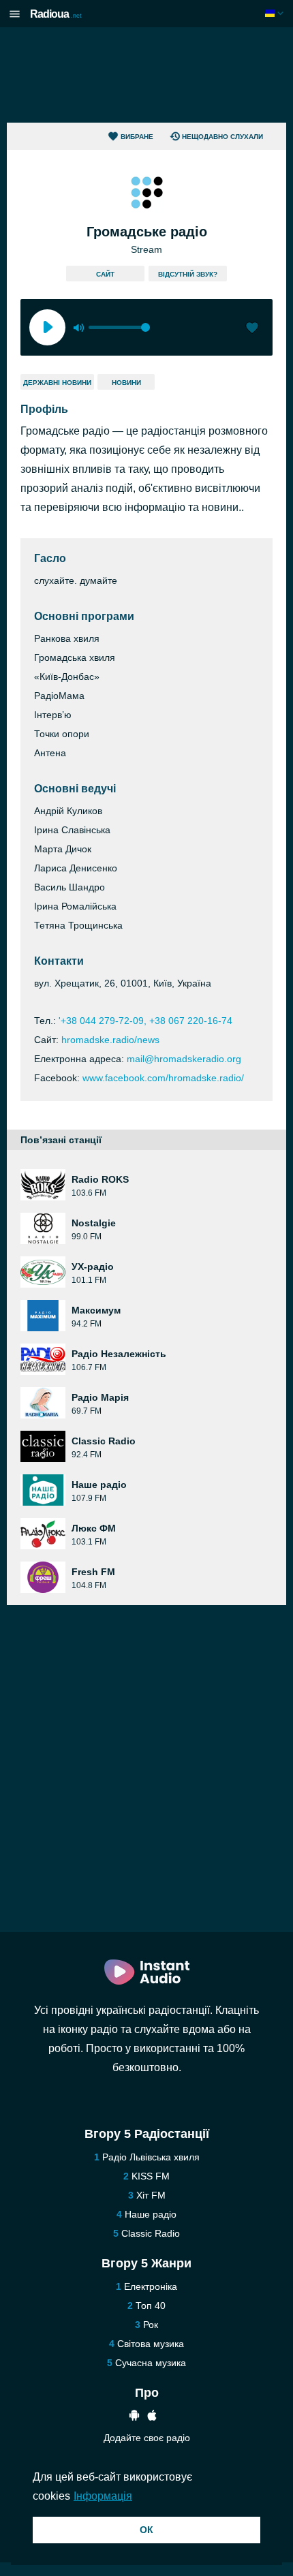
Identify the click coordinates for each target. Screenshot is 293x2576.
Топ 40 (151, 2306)
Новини (126, 383)
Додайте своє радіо (147, 2438)
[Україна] (276, 13)
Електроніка (151, 2286)
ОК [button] (146, 2530)
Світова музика (151, 2344)
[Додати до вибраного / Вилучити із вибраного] (252, 329)
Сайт (105, 274)
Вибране (137, 137)
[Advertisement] (146, 75)
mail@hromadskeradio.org (184, 1059)
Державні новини (57, 383)
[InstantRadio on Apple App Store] (152, 2417)
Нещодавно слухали (222, 137)
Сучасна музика (151, 2363)
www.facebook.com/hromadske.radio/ (163, 1078)
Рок (151, 2325)
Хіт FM (151, 2195)
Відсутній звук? (188, 274)
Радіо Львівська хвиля (151, 2157)
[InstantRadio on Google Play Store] (134, 2417)
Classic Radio (151, 2233)
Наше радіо (151, 2214)
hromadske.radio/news (110, 1040)
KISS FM (151, 2176)
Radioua (56, 14)
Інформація (103, 2496)
